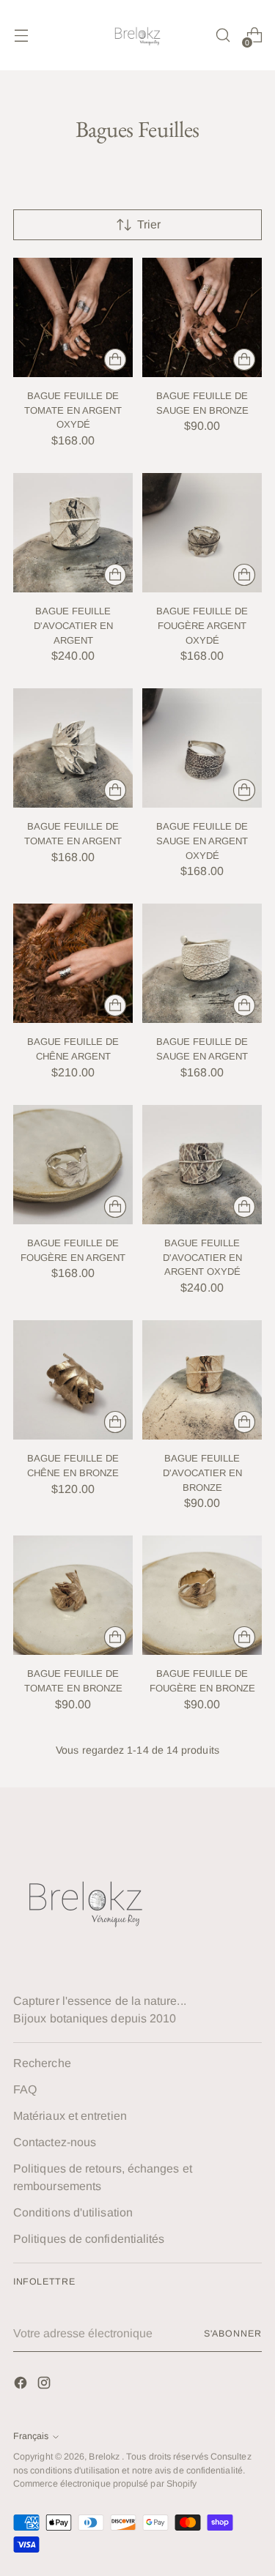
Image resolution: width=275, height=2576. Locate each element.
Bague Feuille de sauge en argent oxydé (202, 841)
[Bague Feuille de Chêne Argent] (73, 963)
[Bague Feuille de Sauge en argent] (202, 963)
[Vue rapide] (115, 360)
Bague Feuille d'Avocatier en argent (73, 625)
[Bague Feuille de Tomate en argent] (73, 748)
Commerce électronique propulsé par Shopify (105, 2484)
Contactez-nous (55, 2142)
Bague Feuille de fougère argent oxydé (202, 625)
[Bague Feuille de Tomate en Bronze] (73, 1595)
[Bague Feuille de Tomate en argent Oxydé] (73, 317)
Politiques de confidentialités (89, 2239)
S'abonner (233, 2334)
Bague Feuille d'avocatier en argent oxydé (202, 1257)
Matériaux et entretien (70, 2116)
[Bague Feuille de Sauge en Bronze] (202, 317)
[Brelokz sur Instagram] (45, 2385)
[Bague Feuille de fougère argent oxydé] (202, 533)
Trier (149, 224)
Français (31, 2436)
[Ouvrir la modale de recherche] (223, 36)
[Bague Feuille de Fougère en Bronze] (202, 1595)
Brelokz (105, 2457)
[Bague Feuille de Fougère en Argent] (73, 1165)
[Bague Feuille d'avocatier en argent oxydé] (202, 1165)
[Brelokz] (138, 35)
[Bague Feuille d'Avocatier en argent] (73, 533)
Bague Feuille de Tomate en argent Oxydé (73, 410)
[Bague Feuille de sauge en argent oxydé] (202, 748)
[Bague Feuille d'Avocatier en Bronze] (202, 1380)
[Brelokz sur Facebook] (22, 2385)
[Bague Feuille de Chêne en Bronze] (73, 1380)
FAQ (25, 2089)
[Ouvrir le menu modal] (21, 36)
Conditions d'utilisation (73, 2212)
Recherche (42, 2063)
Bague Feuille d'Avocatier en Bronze (202, 1473)
